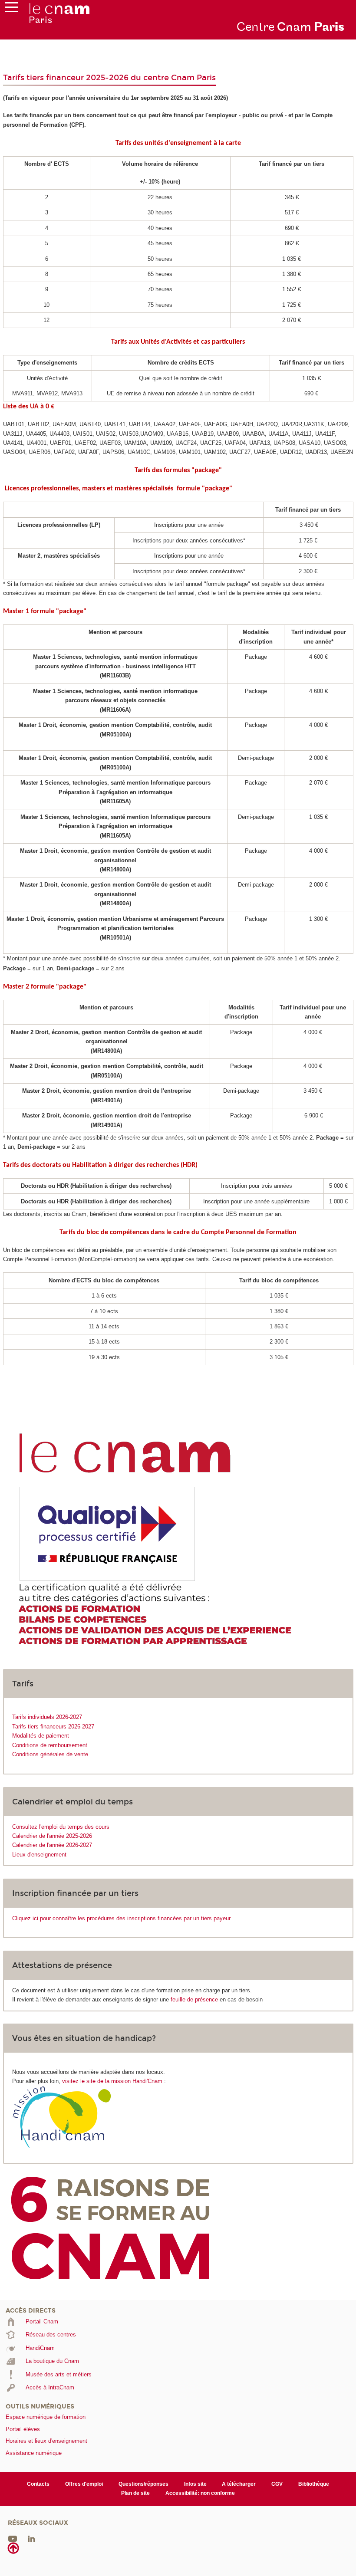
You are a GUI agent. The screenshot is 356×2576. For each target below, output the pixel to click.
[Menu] (12, 9)
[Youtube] (13, 2538)
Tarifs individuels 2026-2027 (47, 1717)
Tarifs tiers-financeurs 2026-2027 (53, 1727)
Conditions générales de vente (50, 1754)
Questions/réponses (143, 2484)
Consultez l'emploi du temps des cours (61, 1827)
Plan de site (135, 2493)
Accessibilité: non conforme (200, 2493)
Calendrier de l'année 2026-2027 (52, 1845)
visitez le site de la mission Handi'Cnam (112, 2081)
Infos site (195, 2484)
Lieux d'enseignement (39, 1855)
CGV (277, 2484)
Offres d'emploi (84, 2484)
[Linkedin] (31, 2538)
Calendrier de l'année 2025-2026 (52, 1836)
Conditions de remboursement (50, 1745)
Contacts (38, 2484)
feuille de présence (194, 1999)
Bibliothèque (314, 2484)
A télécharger (239, 2484)
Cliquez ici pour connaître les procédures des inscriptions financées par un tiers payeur (121, 1918)
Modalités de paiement (41, 1736)
